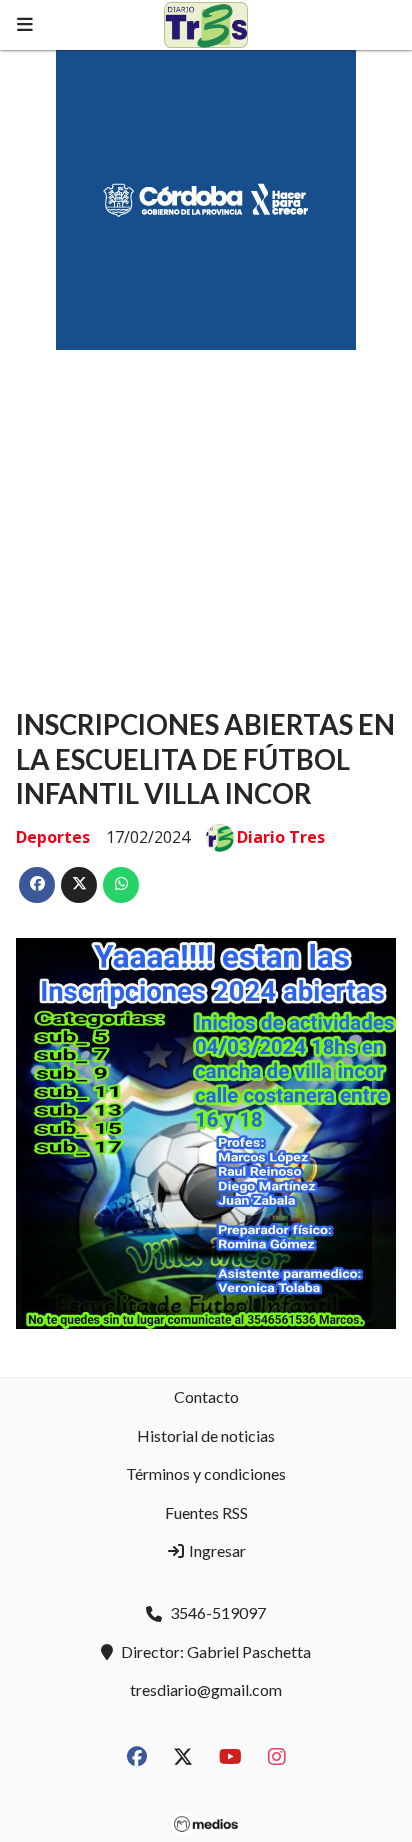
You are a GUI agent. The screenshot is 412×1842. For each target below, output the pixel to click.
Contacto (206, 1396)
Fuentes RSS (206, 1512)
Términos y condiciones (206, 1473)
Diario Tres (281, 837)
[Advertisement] (206, 510)
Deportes (53, 837)
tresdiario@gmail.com (206, 1689)
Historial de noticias (206, 1435)
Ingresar (216, 1550)
